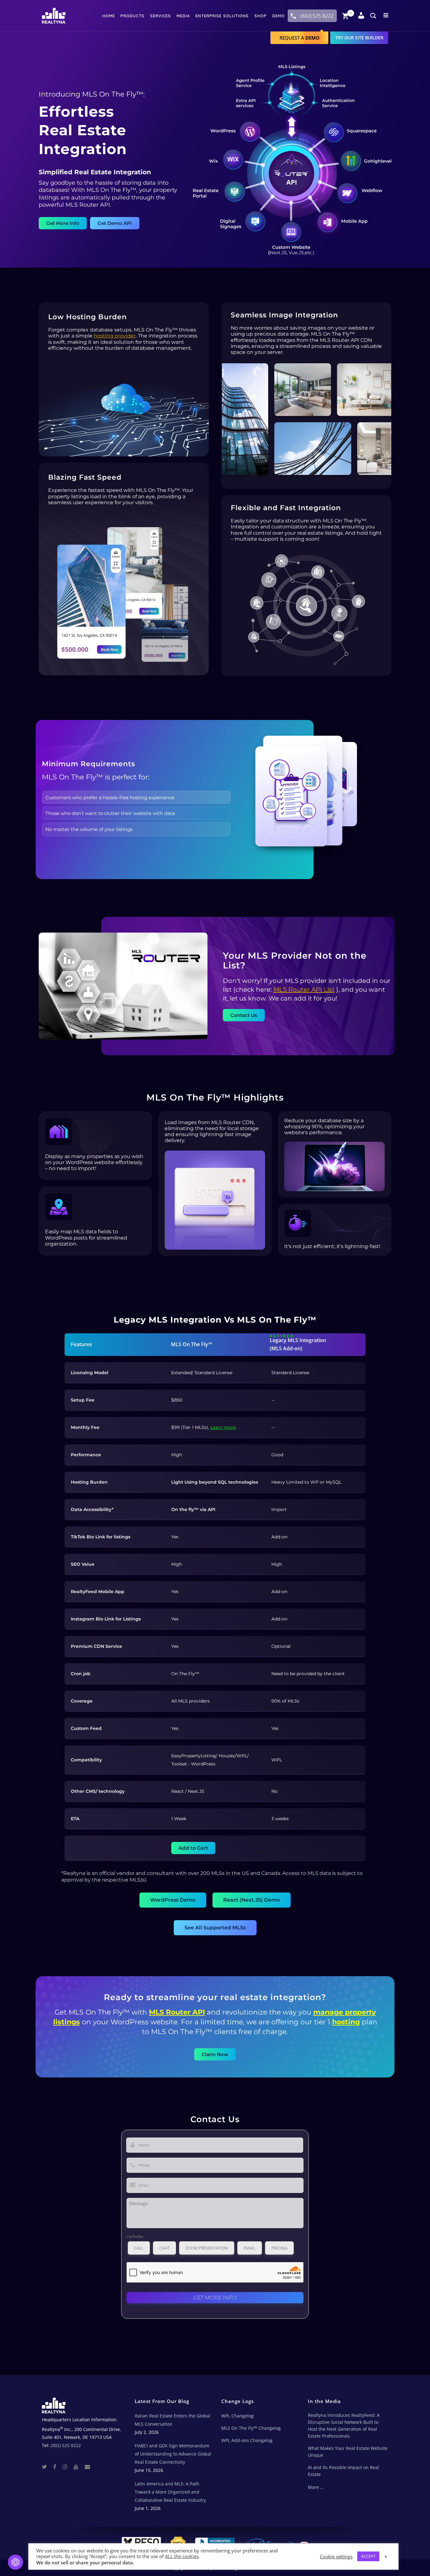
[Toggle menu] (385, 15)
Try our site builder (359, 38)
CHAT (164, 2248)
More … (316, 2487)
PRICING (279, 2248)
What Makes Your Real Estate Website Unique (348, 2452)
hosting (346, 2022)
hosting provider (115, 336)
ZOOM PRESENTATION (207, 2248)
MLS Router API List (304, 990)
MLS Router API (177, 2012)
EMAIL (250, 2248)
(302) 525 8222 (317, 16)
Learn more (223, 1427)
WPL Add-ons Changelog (247, 2440)
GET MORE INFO (215, 2298)
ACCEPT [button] (368, 2556)
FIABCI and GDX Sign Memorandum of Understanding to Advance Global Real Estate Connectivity (173, 2454)
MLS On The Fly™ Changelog (251, 2428)
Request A (300, 38)
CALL (139, 2248)
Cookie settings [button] (336, 2556)
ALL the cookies (182, 2556)
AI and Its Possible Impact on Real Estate (343, 2471)
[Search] (373, 16)
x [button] (386, 2556)
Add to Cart (193, 1848)
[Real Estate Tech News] (87, 2466)
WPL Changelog (238, 2416)
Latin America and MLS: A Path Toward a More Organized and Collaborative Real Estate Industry (170, 2492)
